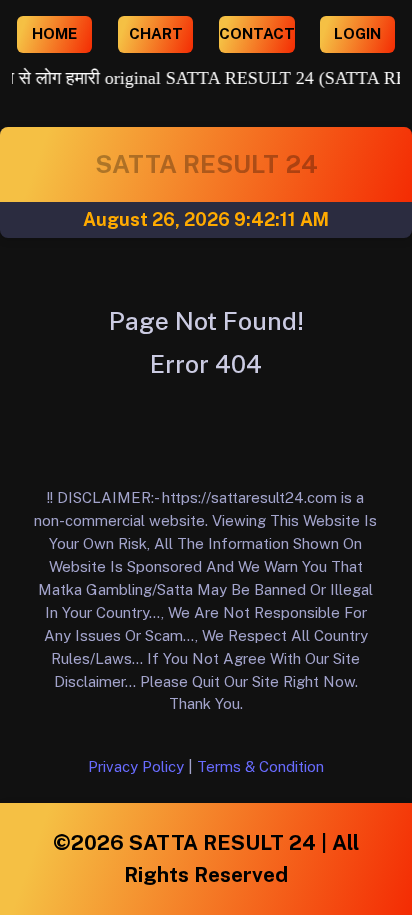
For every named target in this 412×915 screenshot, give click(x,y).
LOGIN (357, 33)
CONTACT (257, 33)
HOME (54, 33)
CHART (156, 33)
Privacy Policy (136, 766)
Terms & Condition (260, 766)
